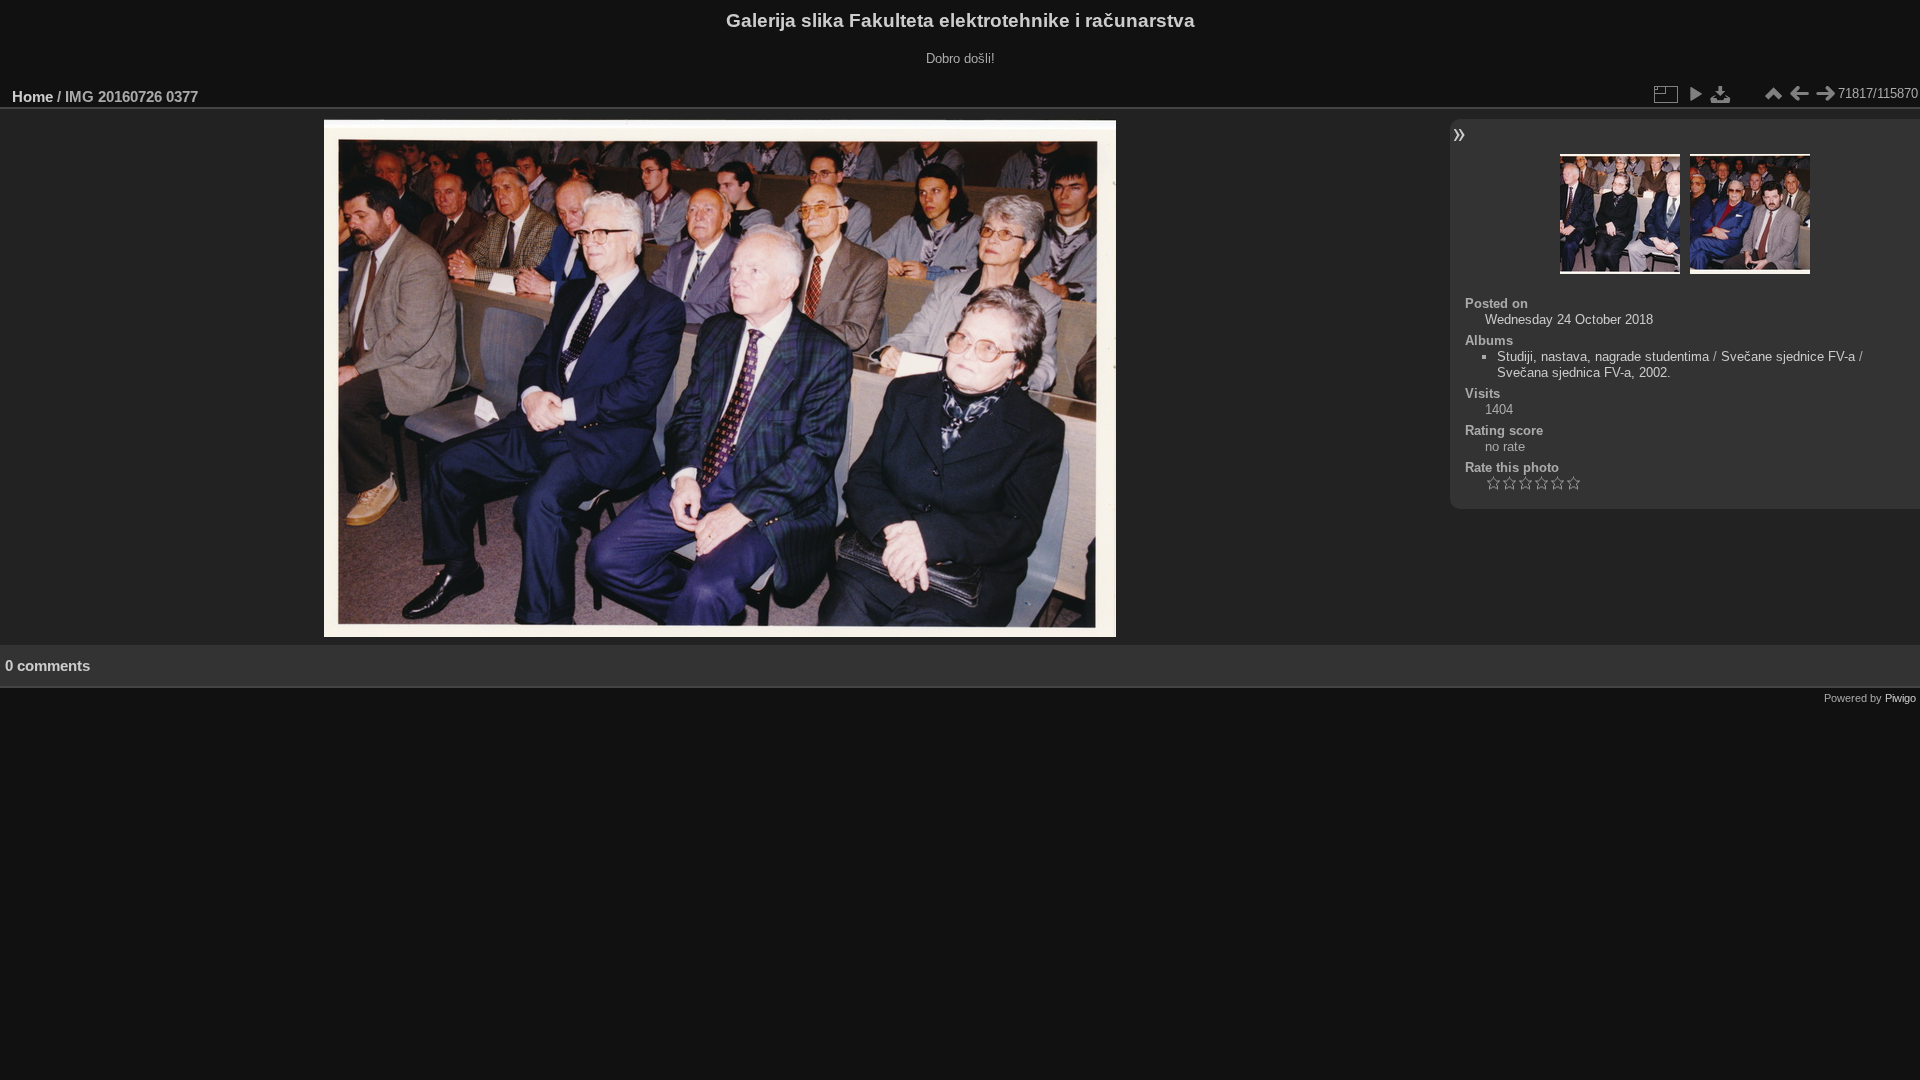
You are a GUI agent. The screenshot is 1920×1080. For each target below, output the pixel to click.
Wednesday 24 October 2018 (1569, 319)
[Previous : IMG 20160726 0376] (1799, 94)
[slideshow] (1695, 94)
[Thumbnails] (1773, 94)
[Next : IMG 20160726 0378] (1825, 94)
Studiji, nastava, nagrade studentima (1603, 356)
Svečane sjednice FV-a (1788, 356)
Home (32, 96)
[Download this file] (1721, 94)
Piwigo (1900, 698)
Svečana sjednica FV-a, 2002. (1584, 372)
